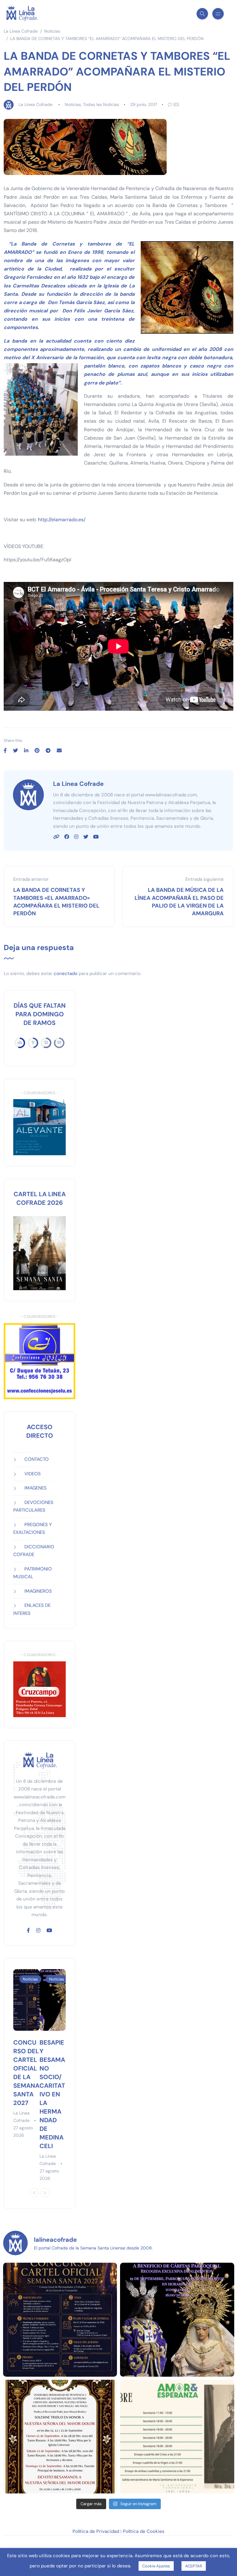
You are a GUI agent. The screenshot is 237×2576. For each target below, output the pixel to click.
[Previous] (34, 2193)
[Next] (45, 2193)
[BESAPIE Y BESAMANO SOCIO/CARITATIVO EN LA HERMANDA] (177, 2320)
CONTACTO (37, 1459)
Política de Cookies (144, 2531)
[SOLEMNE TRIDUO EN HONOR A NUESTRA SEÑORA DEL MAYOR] (60, 2437)
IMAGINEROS (38, 1591)
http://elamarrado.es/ (62, 520)
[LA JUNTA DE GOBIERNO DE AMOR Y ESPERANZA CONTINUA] (177, 2437)
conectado (66, 973)
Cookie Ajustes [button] (156, 2566)
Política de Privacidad (96, 2531)
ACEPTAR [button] (194, 2566)
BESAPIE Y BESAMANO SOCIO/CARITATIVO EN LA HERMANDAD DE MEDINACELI (52, 2094)
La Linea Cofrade (35, 104)
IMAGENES (35, 1488)
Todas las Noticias (101, 104)
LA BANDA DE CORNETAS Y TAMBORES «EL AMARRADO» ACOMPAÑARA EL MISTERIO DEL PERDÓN (56, 902)
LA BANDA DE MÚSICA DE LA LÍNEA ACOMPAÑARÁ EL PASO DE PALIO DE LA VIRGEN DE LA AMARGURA (179, 902)
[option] (26, 2054)
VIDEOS (33, 1474)
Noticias (73, 104)
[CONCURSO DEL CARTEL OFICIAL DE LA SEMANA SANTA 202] (60, 2320)
